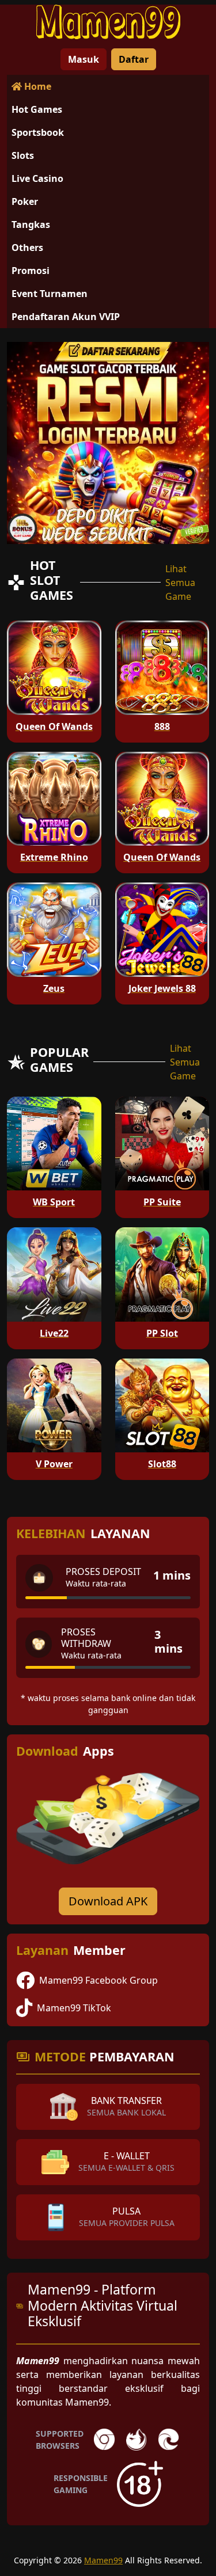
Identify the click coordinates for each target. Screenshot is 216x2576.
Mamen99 (103, 2560)
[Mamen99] (108, 22)
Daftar (134, 59)
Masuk (84, 59)
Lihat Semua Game (180, 583)
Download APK (108, 1901)
